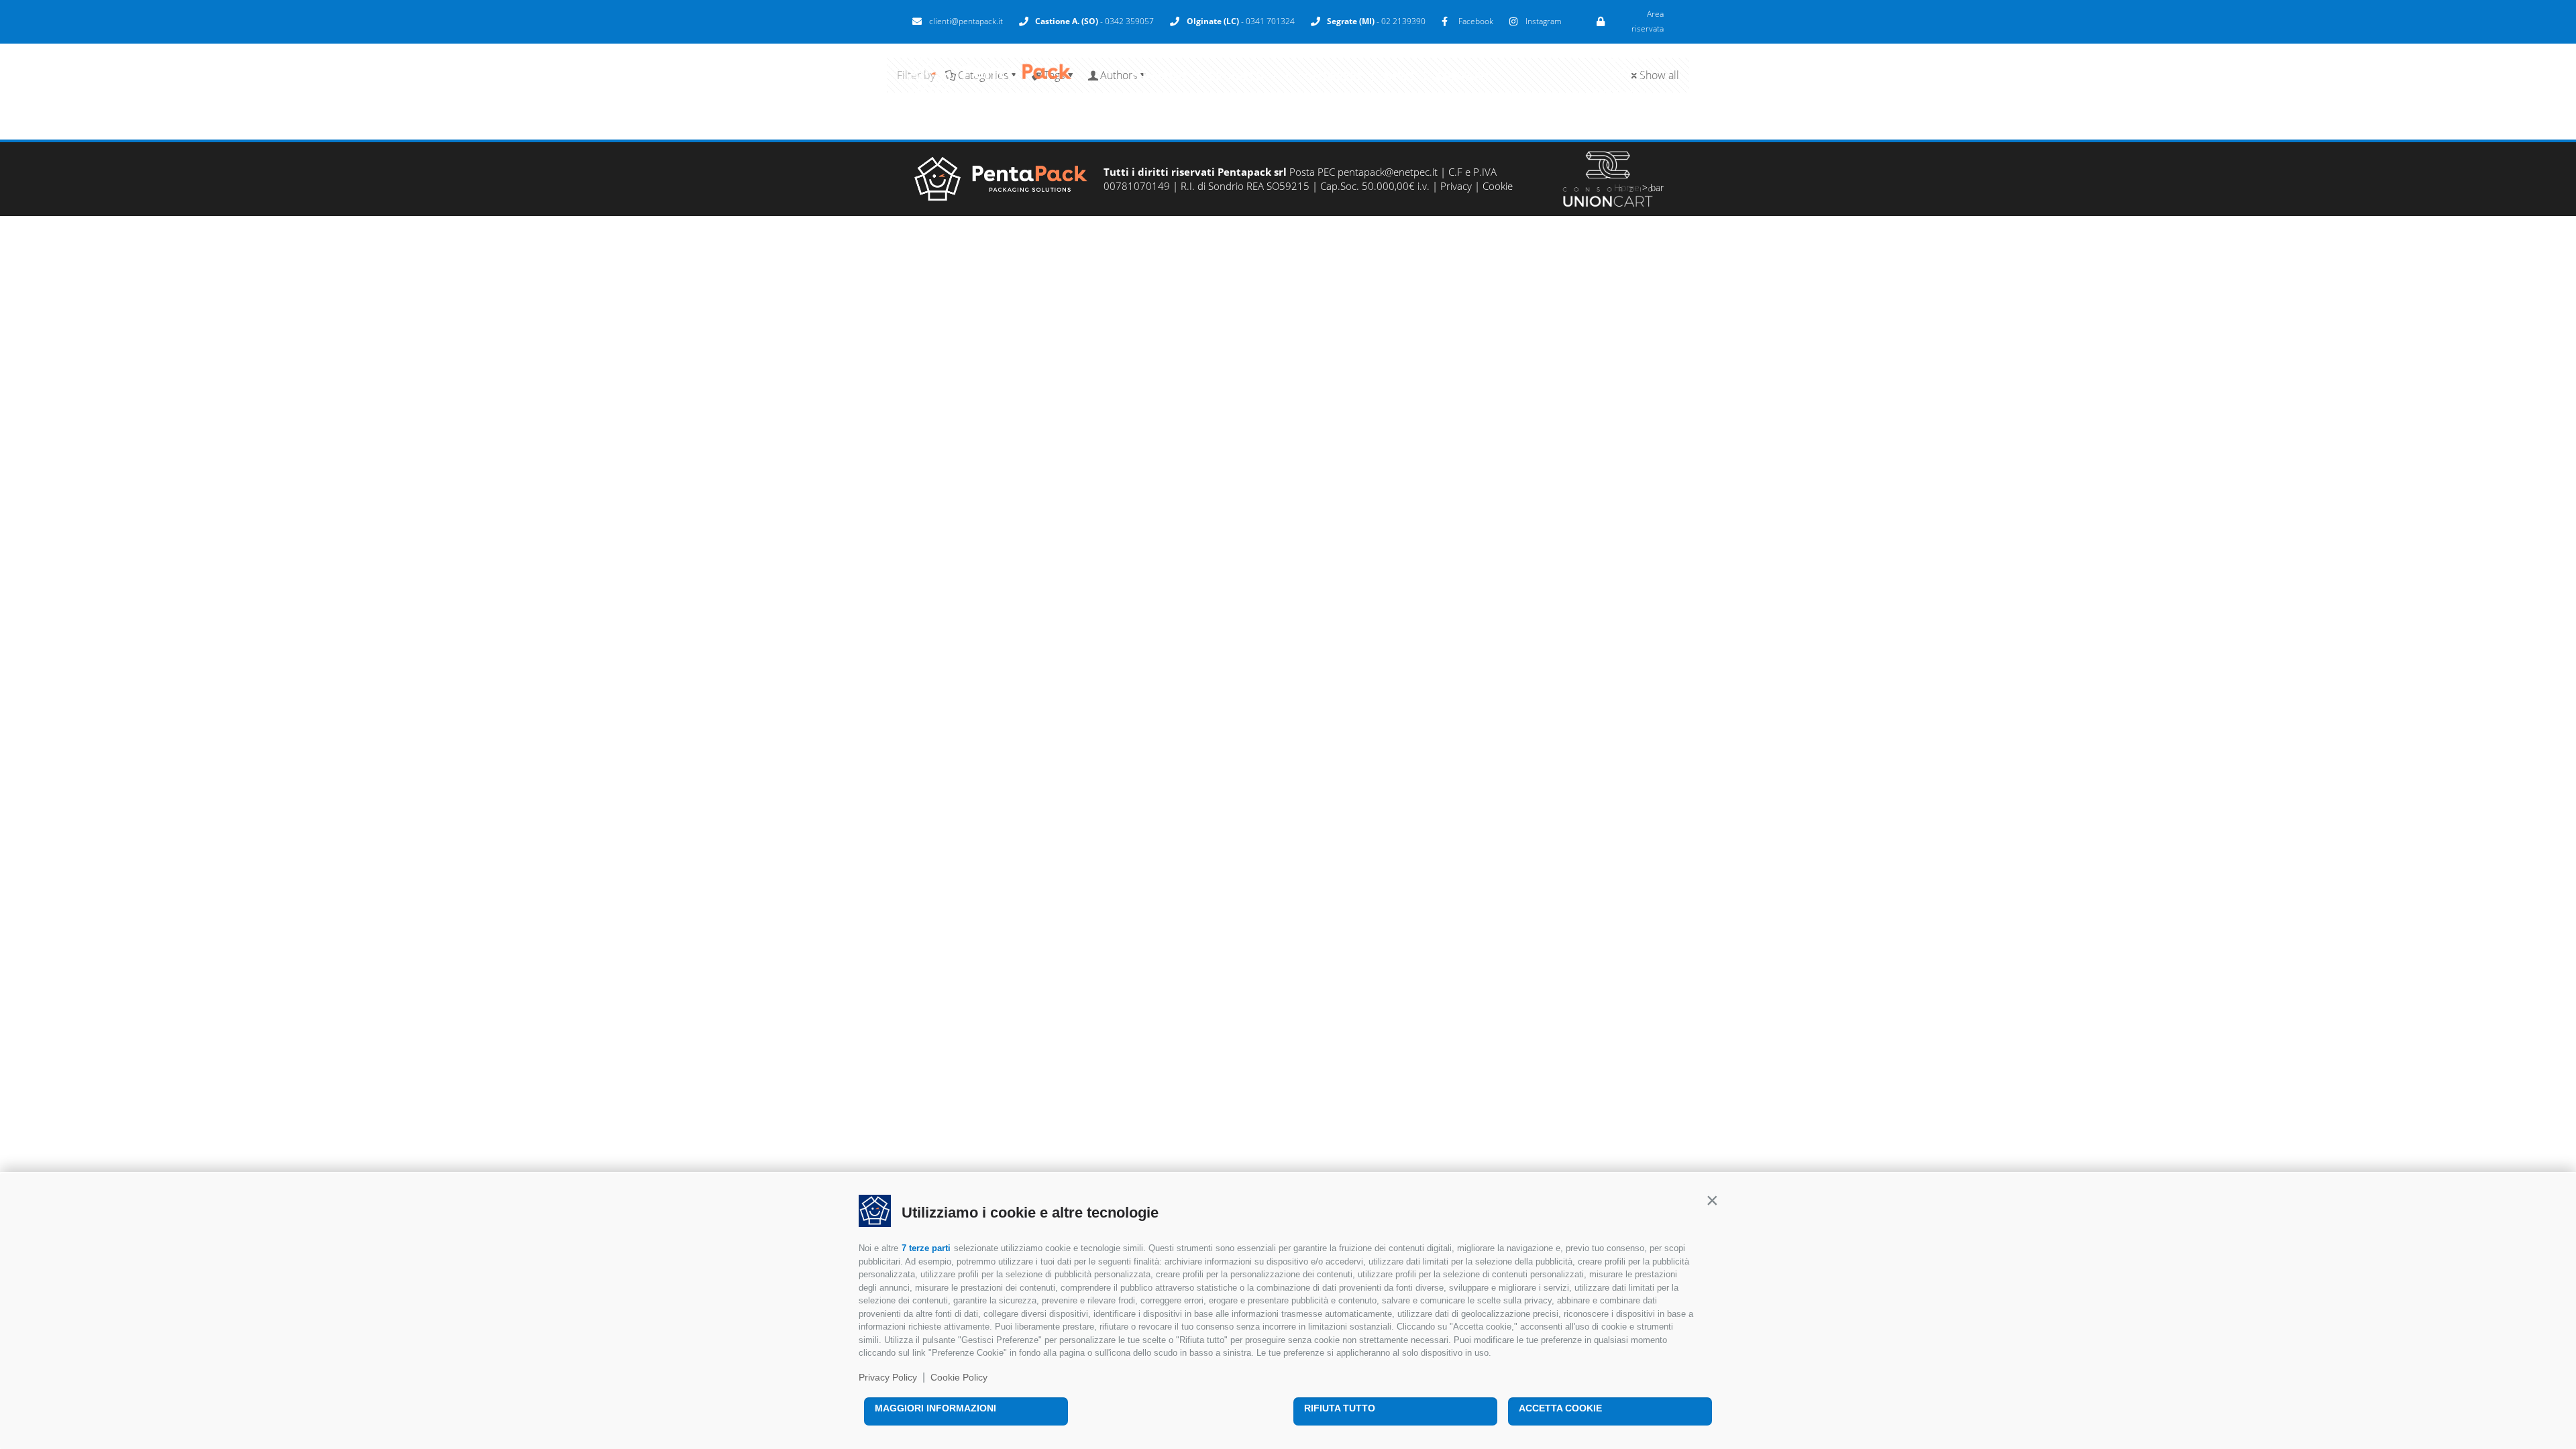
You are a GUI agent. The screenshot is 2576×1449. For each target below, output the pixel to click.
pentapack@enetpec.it (1388, 172)
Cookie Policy (959, 1377)
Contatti (1462, 76)
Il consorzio (1324, 76)
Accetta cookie (1560, 1408)
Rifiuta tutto (1340, 1408)
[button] (1712, 1200)
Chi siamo (1159, 76)
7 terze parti (926, 1248)
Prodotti (1236, 76)
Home (1627, 187)
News (1399, 76)
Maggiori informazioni (935, 1408)
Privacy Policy (888, 1377)
